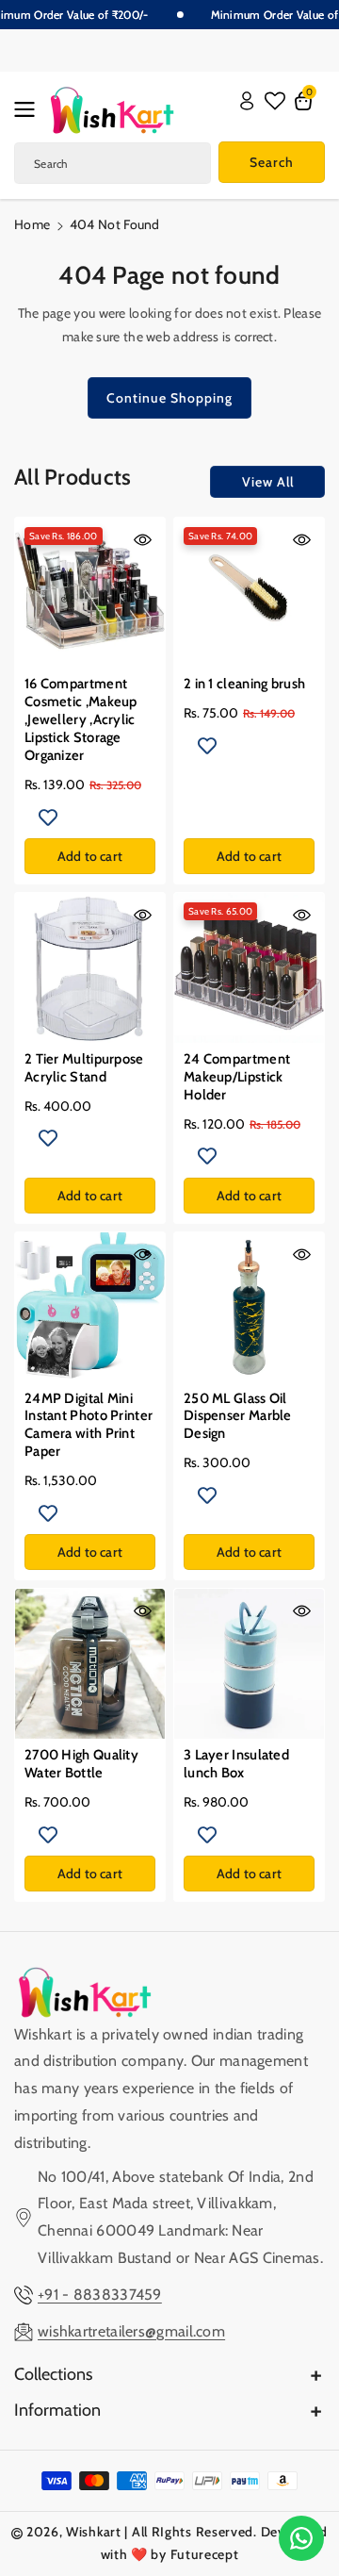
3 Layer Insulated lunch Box (236, 1764)
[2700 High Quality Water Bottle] (90, 1664)
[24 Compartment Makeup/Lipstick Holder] (249, 968)
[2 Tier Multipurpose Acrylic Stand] (90, 968)
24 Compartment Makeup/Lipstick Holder (237, 1077)
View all (268, 482)
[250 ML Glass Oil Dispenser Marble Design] (249, 1307)
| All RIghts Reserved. (190, 2532)
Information (57, 2410)
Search (272, 162)
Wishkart (94, 2532)
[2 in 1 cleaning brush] (249, 593)
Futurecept (205, 2554)
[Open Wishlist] (275, 101)
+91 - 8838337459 (100, 2295)
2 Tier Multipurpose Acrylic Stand (84, 1068)
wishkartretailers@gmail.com (131, 2331)
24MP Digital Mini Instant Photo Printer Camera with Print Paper (89, 1425)
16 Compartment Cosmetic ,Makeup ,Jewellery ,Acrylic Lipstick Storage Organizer (81, 719)
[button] (30, 109)
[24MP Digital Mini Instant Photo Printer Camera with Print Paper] (90, 1307)
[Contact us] (301, 2538)
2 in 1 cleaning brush (244, 684)
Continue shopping (169, 398)
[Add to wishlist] (48, 817)
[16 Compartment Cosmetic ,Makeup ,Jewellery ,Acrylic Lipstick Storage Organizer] (90, 593)
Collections (53, 2374)
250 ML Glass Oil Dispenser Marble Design (238, 1416)
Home (32, 224)
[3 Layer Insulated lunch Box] (249, 1664)
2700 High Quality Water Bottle (81, 1764)
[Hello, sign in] (247, 101)
